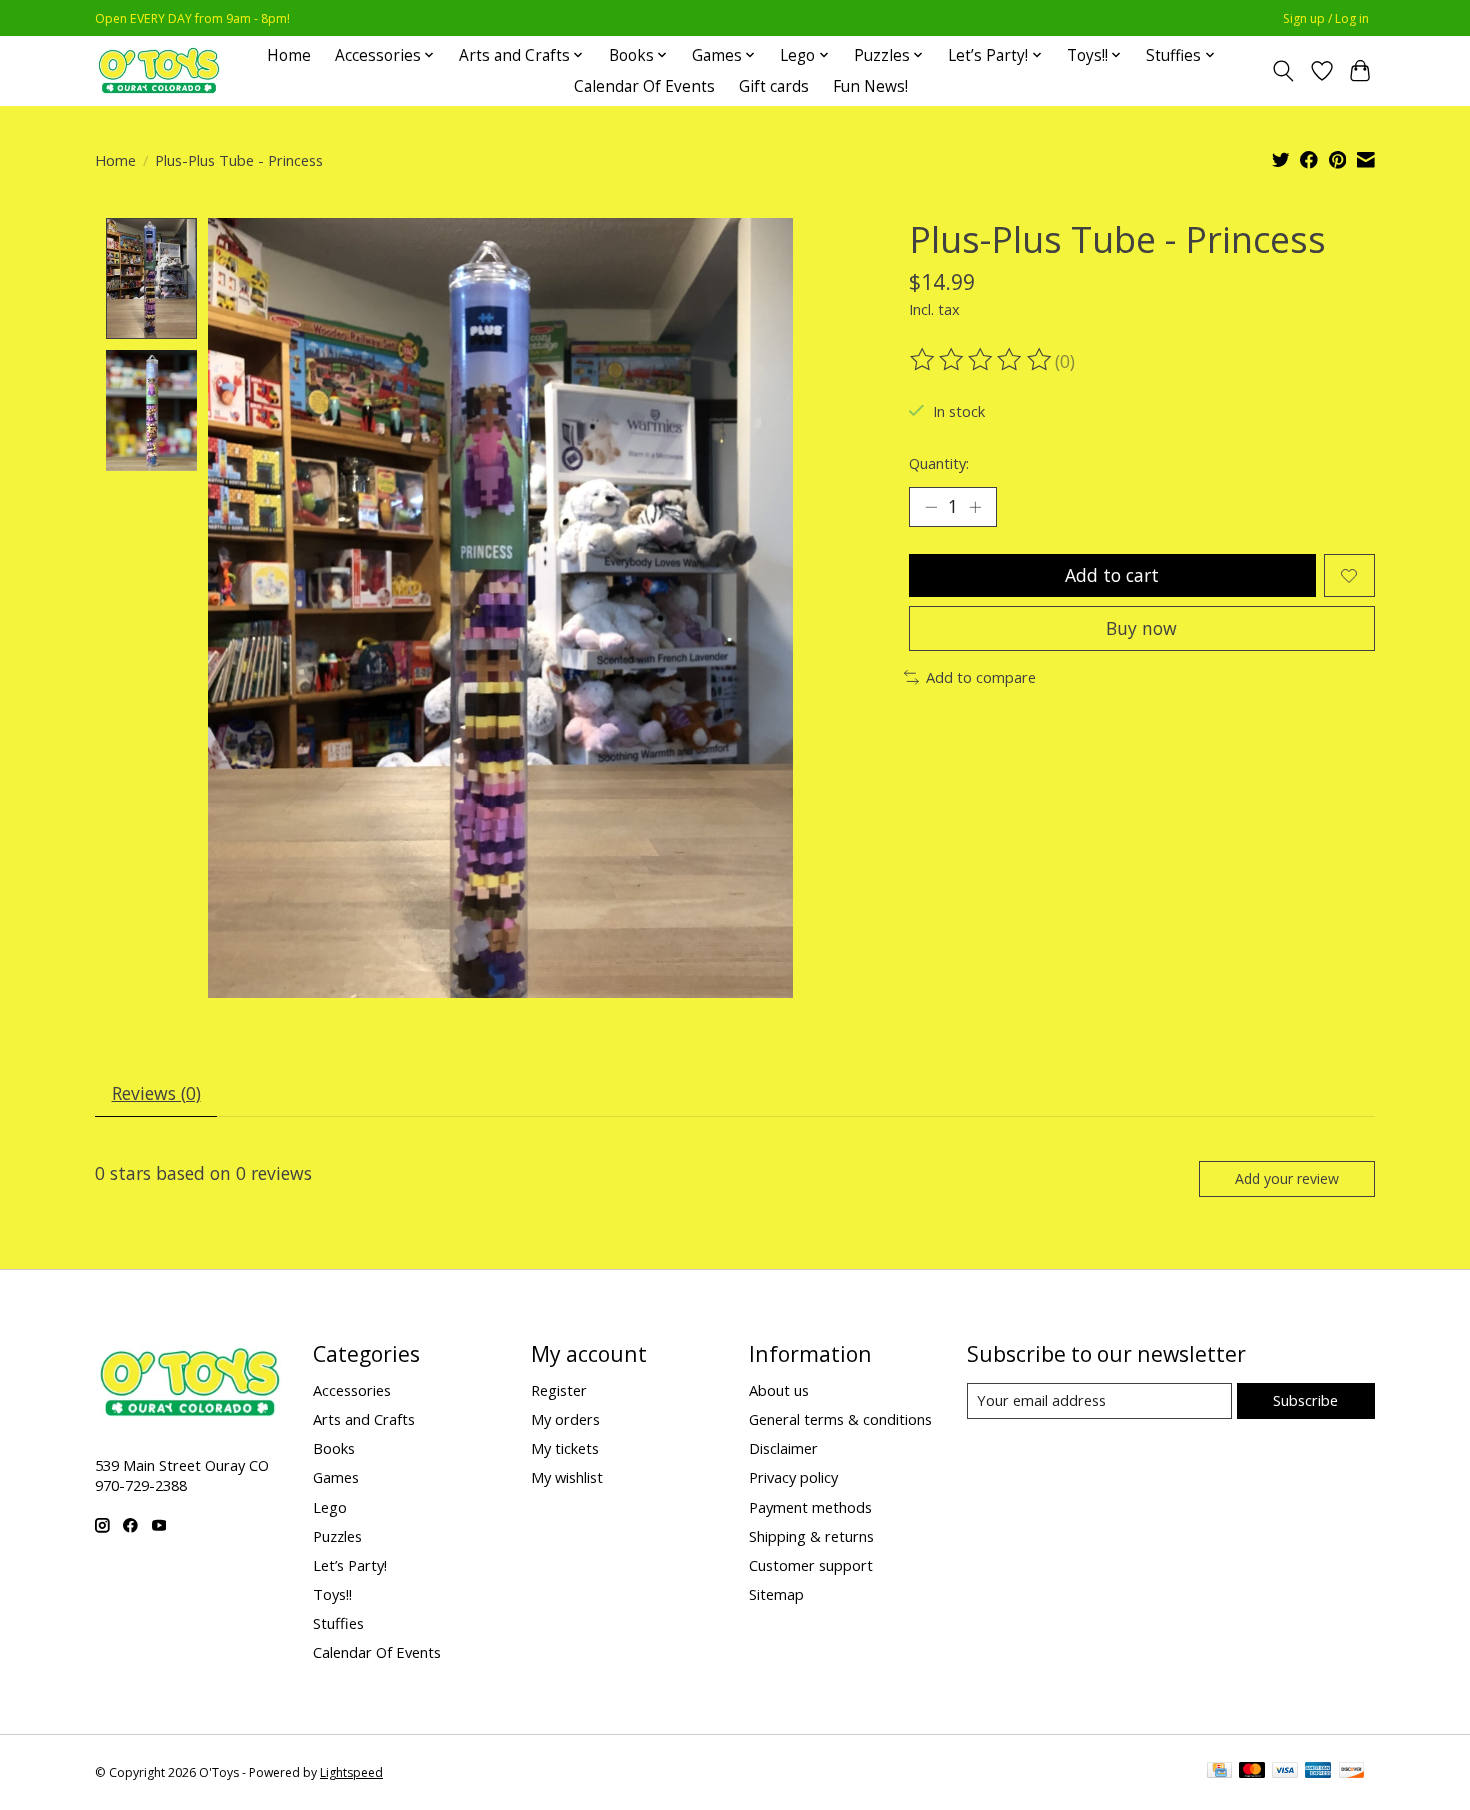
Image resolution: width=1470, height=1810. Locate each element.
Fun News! (870, 86)
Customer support (811, 1565)
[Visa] (1285, 1772)
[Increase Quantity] (975, 507)
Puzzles (337, 1536)
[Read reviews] (982, 360)
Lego (330, 1507)
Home (289, 55)
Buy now (1141, 628)
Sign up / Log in (1326, 18)
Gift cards (774, 86)
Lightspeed (351, 1772)
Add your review (1287, 1178)
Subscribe (1305, 1400)
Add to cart (1112, 575)
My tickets (565, 1448)
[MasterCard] (1252, 1772)
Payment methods (810, 1507)
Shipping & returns (811, 1536)
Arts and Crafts (364, 1419)
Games (336, 1477)
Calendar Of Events (644, 86)
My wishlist (567, 1477)
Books (334, 1448)
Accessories (352, 1390)
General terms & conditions (840, 1419)
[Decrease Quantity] (931, 507)
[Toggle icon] (1283, 71)
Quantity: (939, 463)
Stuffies (338, 1623)
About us (779, 1390)
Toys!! (332, 1594)
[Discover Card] (1352, 1772)
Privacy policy (793, 1477)
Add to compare (981, 677)
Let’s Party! (350, 1565)
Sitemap (776, 1594)
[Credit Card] (1219, 1772)
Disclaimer (783, 1448)
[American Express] (1318, 1772)
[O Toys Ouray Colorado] (159, 70)
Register (559, 1390)
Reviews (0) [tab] (156, 1093)
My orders (565, 1419)
